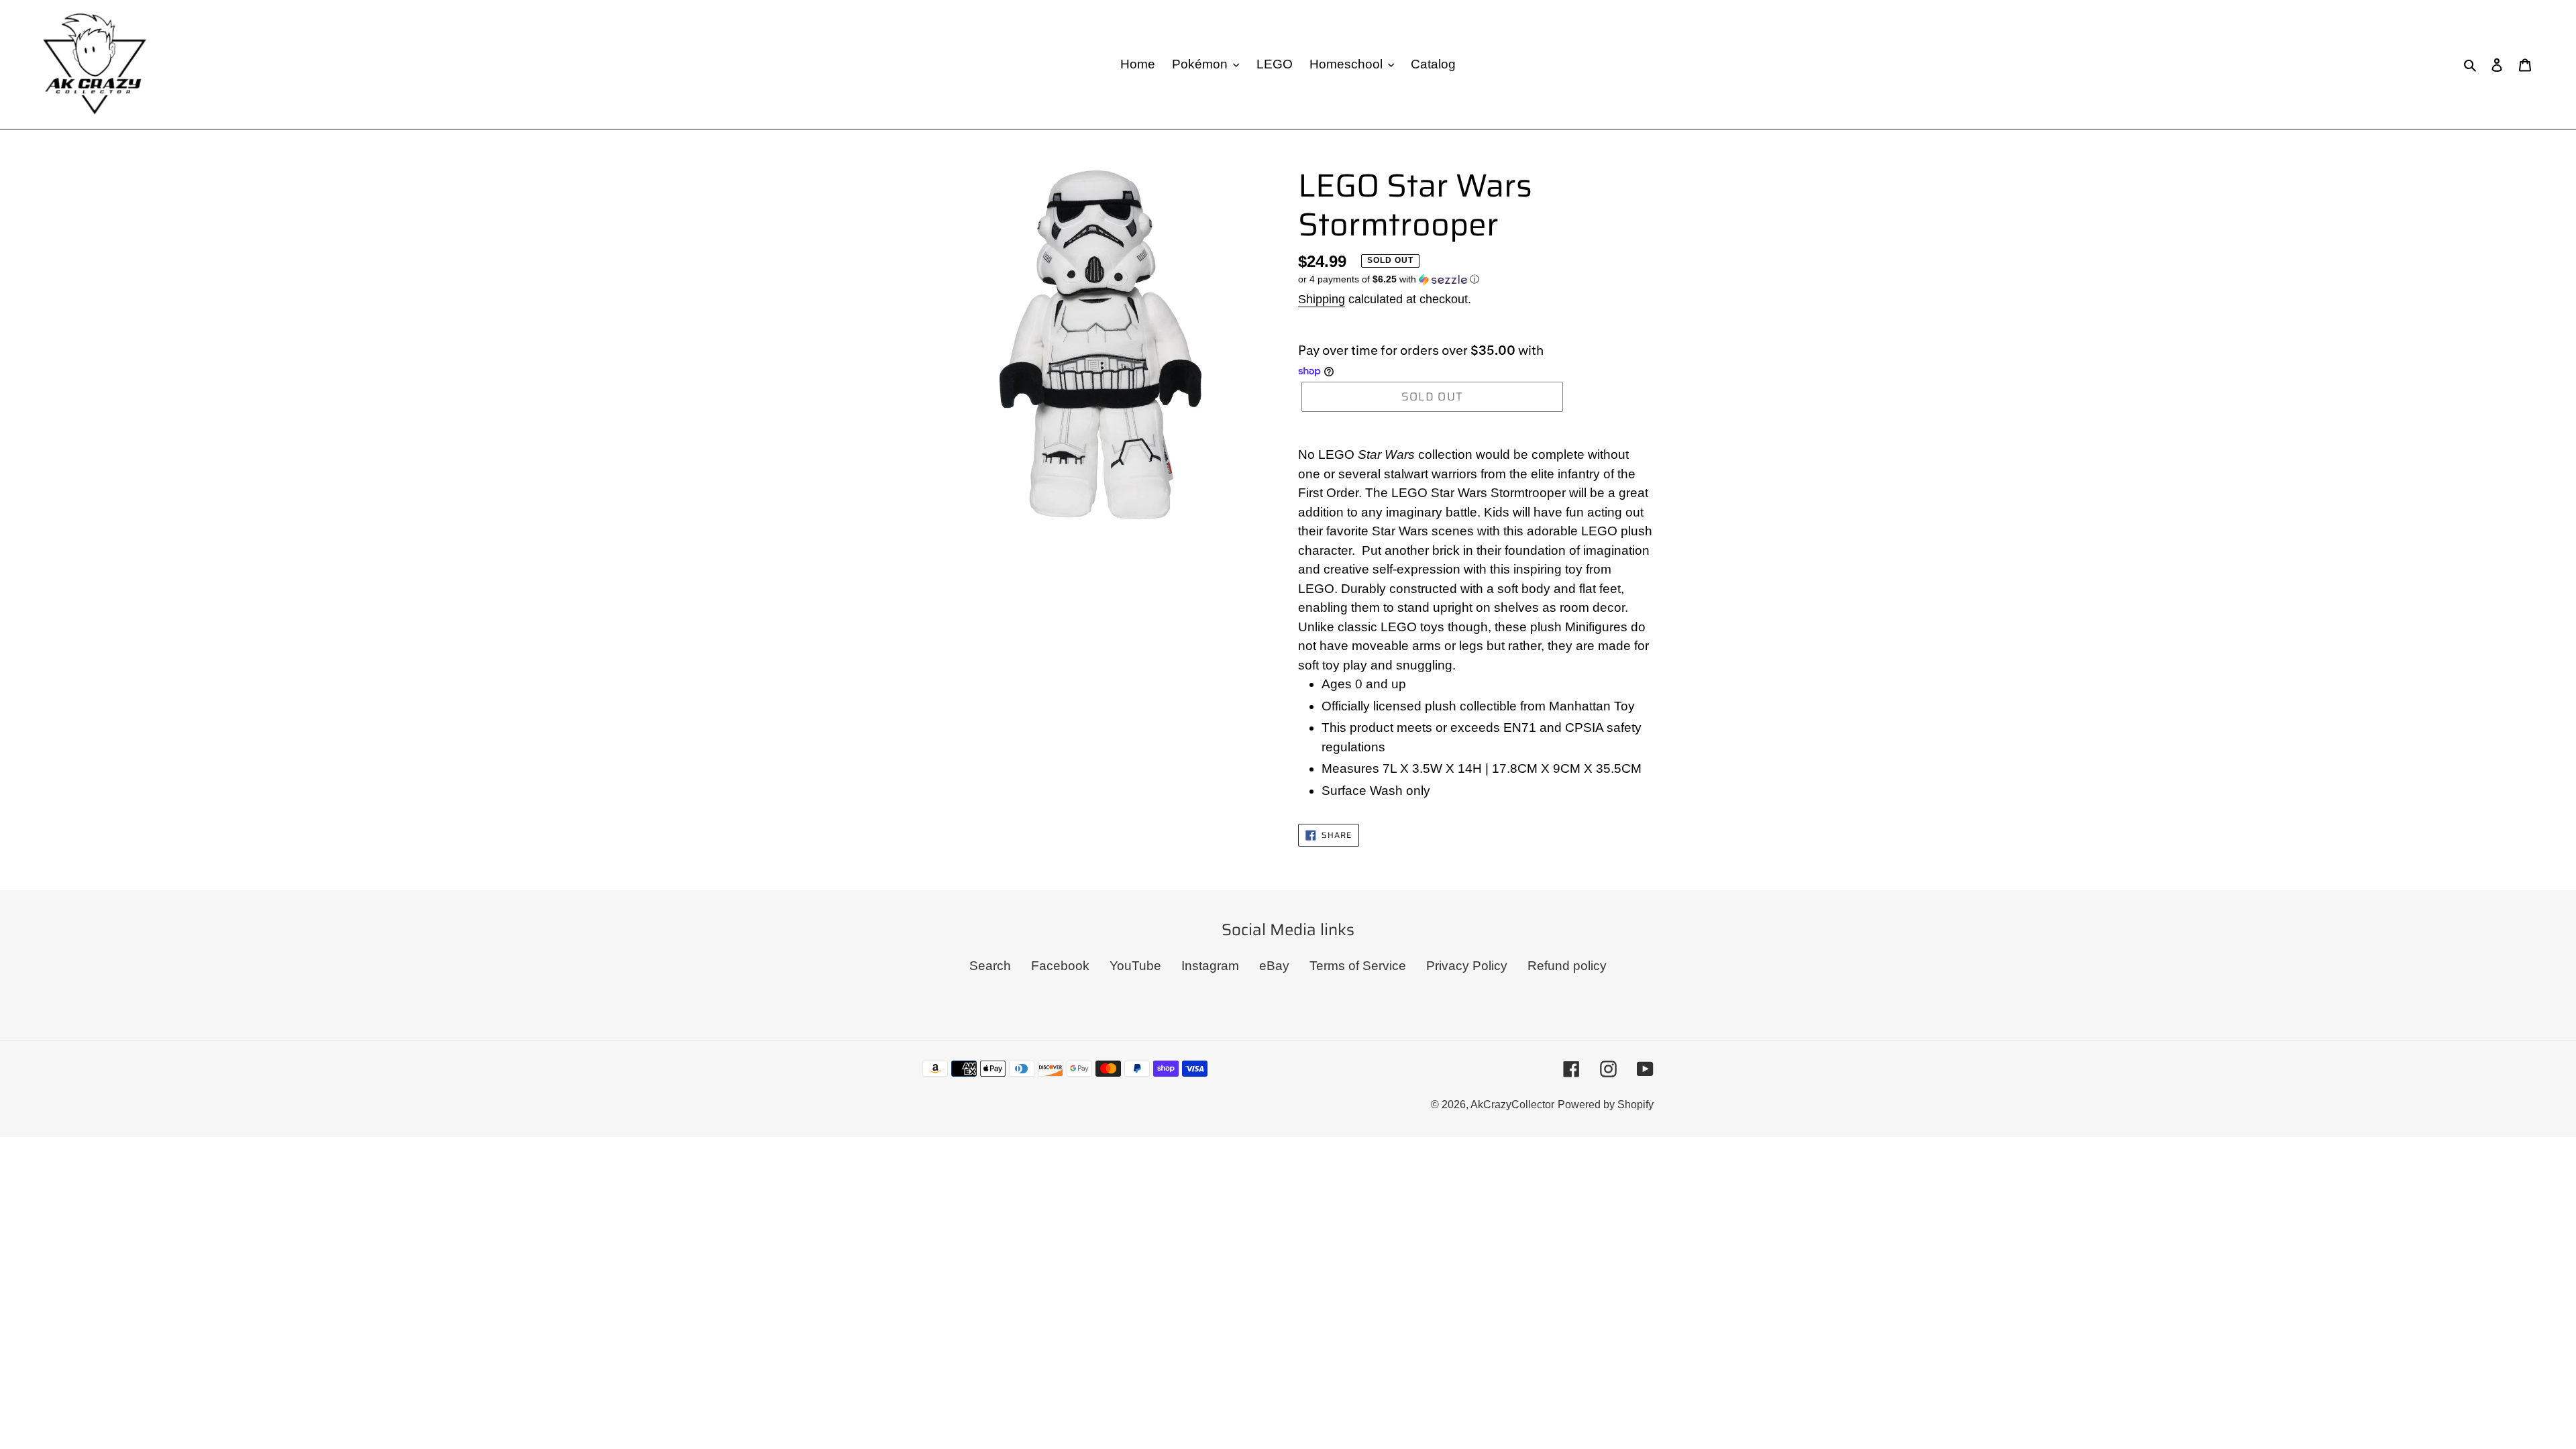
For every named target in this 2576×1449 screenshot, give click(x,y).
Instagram (1210, 966)
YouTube (1135, 966)
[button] (1389, 279)
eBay (1274, 966)
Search (990, 966)
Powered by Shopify (1606, 1105)
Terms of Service (1358, 966)
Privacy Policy (1467, 966)
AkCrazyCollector (1512, 1105)
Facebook (1060, 966)
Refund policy (1567, 966)
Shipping (1322, 299)
